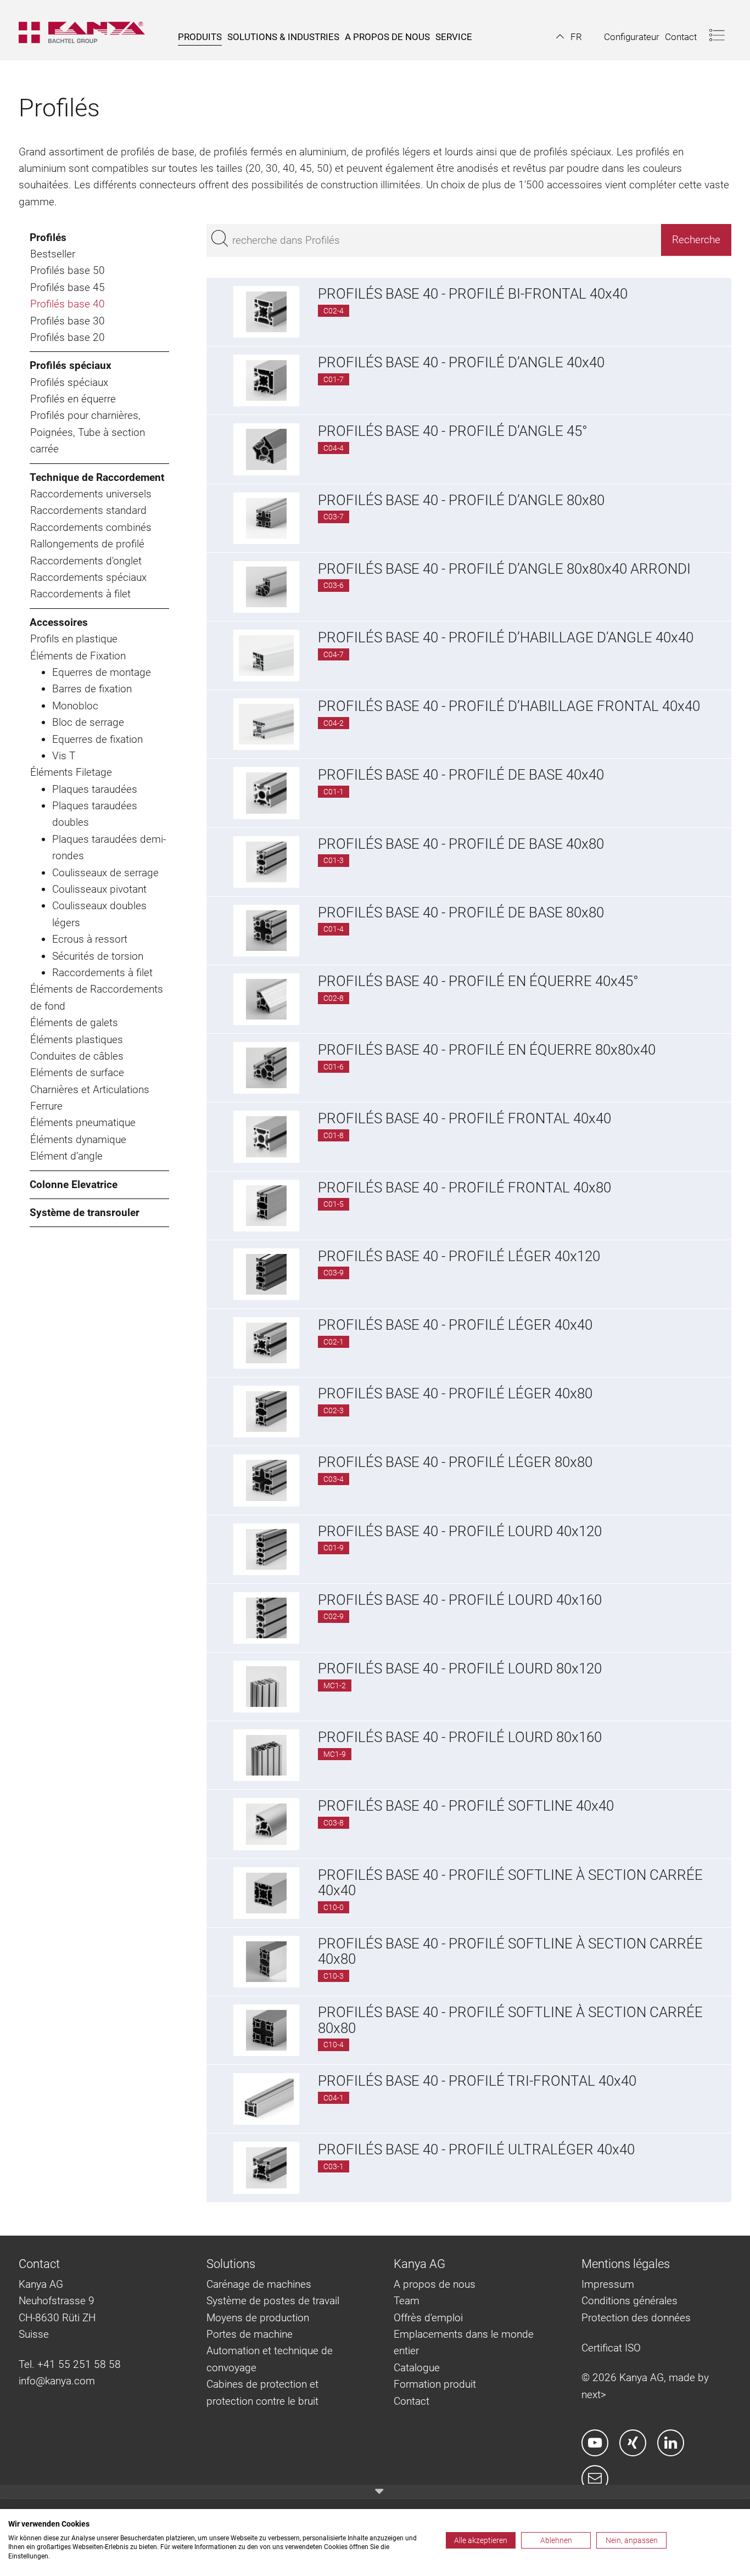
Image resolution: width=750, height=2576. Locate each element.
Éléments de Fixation (78, 656)
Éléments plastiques (77, 1040)
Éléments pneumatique (83, 1122)
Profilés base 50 (68, 270)
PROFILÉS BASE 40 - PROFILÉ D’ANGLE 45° (453, 431)
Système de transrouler (85, 1213)
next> (594, 2395)
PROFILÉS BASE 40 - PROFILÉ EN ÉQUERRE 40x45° (478, 981)
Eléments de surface (77, 1073)
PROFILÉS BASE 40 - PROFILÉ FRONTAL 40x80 (464, 1188)
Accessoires (59, 622)
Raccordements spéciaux (88, 577)
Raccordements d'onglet (86, 561)
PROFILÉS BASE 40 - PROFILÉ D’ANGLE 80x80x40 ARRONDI (504, 569)
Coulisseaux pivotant (99, 889)
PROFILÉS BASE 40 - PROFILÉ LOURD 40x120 (460, 1531)
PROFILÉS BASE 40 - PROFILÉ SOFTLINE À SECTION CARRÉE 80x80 (510, 2020)
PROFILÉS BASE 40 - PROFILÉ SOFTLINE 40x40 (466, 1806)
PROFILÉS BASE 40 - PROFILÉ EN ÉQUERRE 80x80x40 (487, 1050)
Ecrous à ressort (90, 939)
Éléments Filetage (71, 772)
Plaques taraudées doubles (95, 814)
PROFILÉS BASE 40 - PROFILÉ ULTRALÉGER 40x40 (476, 2149)
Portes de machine (250, 2334)
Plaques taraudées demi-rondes (109, 847)
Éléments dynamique (78, 1139)
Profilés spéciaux (71, 365)
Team (407, 2301)
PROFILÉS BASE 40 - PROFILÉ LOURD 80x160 (460, 1737)
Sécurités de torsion (98, 956)
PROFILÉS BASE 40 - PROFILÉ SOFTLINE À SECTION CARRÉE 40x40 (510, 1883)
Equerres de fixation (97, 739)
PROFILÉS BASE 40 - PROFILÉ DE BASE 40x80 (461, 844)
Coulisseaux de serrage (105, 873)
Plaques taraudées (95, 789)
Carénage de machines (259, 2284)
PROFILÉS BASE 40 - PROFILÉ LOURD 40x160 (460, 1600)
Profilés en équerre (73, 399)
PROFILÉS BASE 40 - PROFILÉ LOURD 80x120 (460, 1668)
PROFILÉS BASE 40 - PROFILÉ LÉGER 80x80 (455, 1462)
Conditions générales (629, 2301)
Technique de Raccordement (97, 477)
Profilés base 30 (68, 321)
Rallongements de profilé (87, 544)
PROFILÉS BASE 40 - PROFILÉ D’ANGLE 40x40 (461, 362)
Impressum (608, 2284)
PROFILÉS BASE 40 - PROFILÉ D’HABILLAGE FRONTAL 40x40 (509, 706)
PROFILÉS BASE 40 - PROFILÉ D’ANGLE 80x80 (461, 500)
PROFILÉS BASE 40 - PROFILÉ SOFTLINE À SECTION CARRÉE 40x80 (510, 1951)
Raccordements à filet (80, 594)
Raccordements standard (88, 510)
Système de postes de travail (273, 2301)
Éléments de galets (74, 1023)
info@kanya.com (57, 2381)
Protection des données (636, 2318)
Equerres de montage (102, 672)
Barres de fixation (92, 689)
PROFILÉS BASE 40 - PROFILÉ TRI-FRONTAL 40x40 (477, 2081)
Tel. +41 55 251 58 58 (70, 2364)
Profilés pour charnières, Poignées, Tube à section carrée (88, 432)
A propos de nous (435, 2284)
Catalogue (417, 2368)
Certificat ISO (611, 2348)
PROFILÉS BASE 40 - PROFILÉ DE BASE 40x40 (461, 775)
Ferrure (46, 1106)
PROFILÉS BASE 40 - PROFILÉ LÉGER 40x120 (459, 1256)
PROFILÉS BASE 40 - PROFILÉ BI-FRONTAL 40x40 (473, 294)
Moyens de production (258, 2318)
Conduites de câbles (77, 1056)
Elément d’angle (66, 1156)
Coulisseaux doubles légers (99, 914)
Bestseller (53, 254)
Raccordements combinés (91, 527)
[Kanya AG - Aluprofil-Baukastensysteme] (87, 30)
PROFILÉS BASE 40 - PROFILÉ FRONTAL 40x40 (464, 1118)
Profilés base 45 (68, 287)
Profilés (48, 237)
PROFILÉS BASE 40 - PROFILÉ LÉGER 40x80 (455, 1393)
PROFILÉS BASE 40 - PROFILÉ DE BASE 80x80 (461, 912)
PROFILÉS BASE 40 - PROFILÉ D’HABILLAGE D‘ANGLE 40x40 (506, 637)
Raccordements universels (91, 494)
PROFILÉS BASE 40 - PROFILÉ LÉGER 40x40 (455, 1325)
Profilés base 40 (68, 304)
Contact (412, 2401)
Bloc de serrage (88, 722)
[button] (569, 37)
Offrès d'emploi (428, 2318)
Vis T (64, 756)
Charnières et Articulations (90, 1090)
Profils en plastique (74, 639)
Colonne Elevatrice (74, 1185)
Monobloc (75, 706)
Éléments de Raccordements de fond (97, 997)
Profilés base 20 (68, 337)
